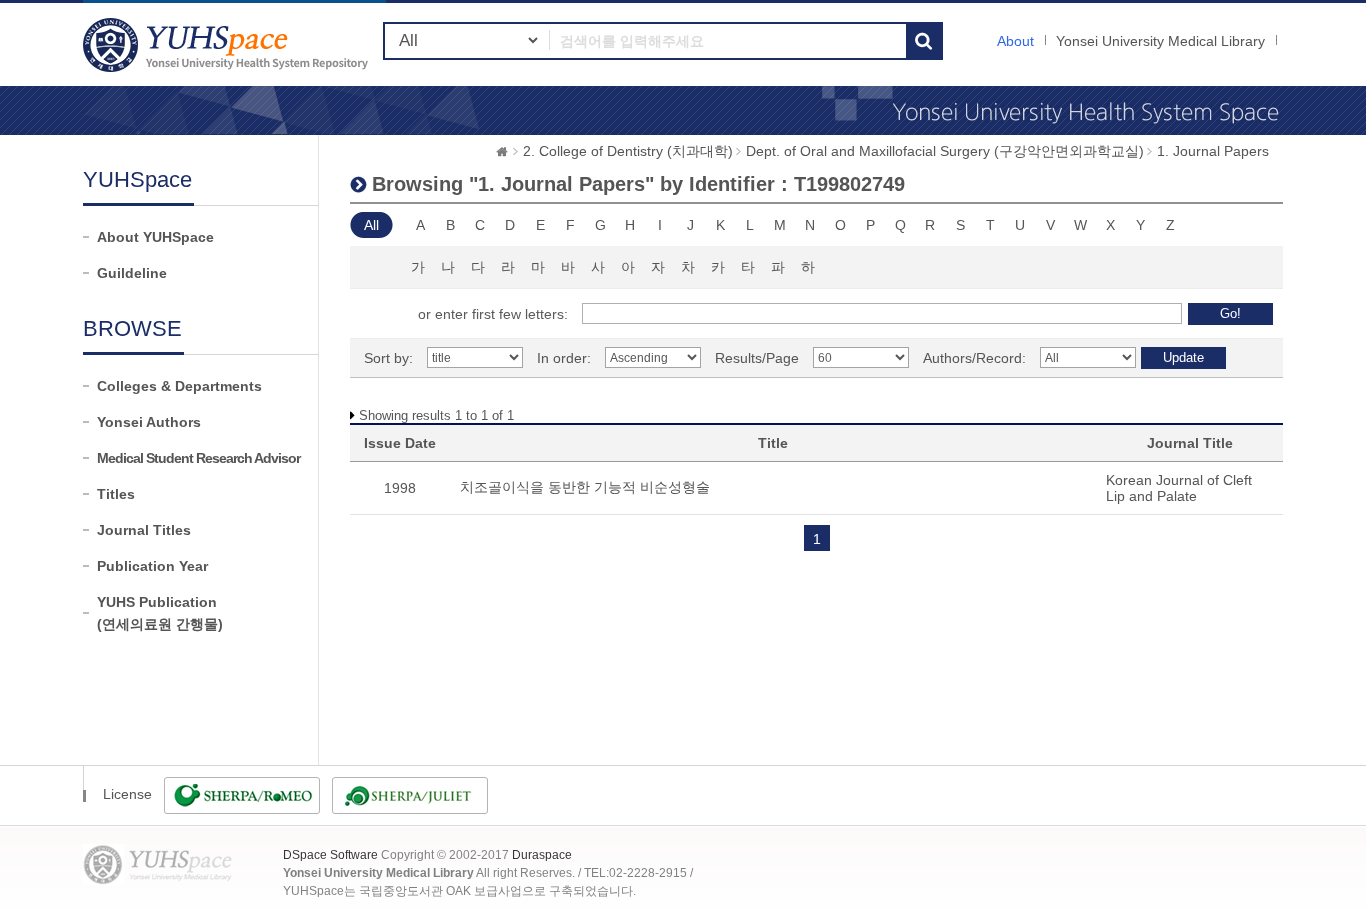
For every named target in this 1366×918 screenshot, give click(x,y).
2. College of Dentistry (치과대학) (628, 151)
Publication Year (152, 566)
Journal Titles (144, 530)
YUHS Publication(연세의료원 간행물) (160, 613)
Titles (116, 494)
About (1015, 41)
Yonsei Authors (149, 422)
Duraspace (542, 855)
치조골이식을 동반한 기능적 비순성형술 (585, 487)
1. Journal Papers (1213, 151)
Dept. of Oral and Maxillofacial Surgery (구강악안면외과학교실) (945, 151)
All (371, 225)
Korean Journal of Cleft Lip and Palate (1179, 488)
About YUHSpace (155, 237)
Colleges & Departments (179, 386)
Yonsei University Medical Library (1160, 41)
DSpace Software (330, 855)
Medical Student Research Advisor (198, 458)
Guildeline (132, 273)
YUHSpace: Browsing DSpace (228, 44)
